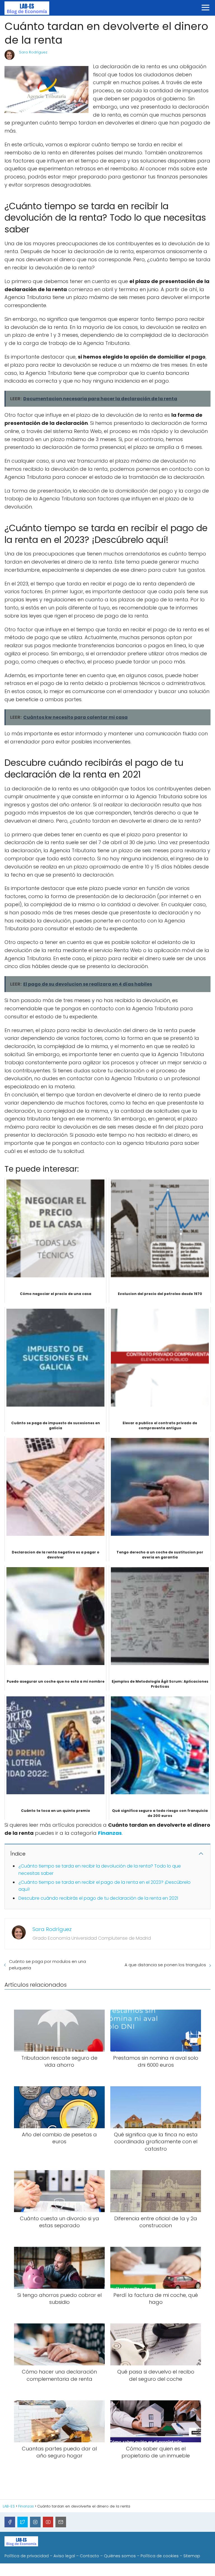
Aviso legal (64, 2556)
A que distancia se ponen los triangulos (165, 1965)
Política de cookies (160, 2556)
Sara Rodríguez (33, 52)
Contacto (89, 2556)
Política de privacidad (27, 2556)
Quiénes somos (120, 2556)
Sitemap (192, 2556)
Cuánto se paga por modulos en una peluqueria (47, 1965)
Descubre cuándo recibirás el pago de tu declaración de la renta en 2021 (98, 1898)
